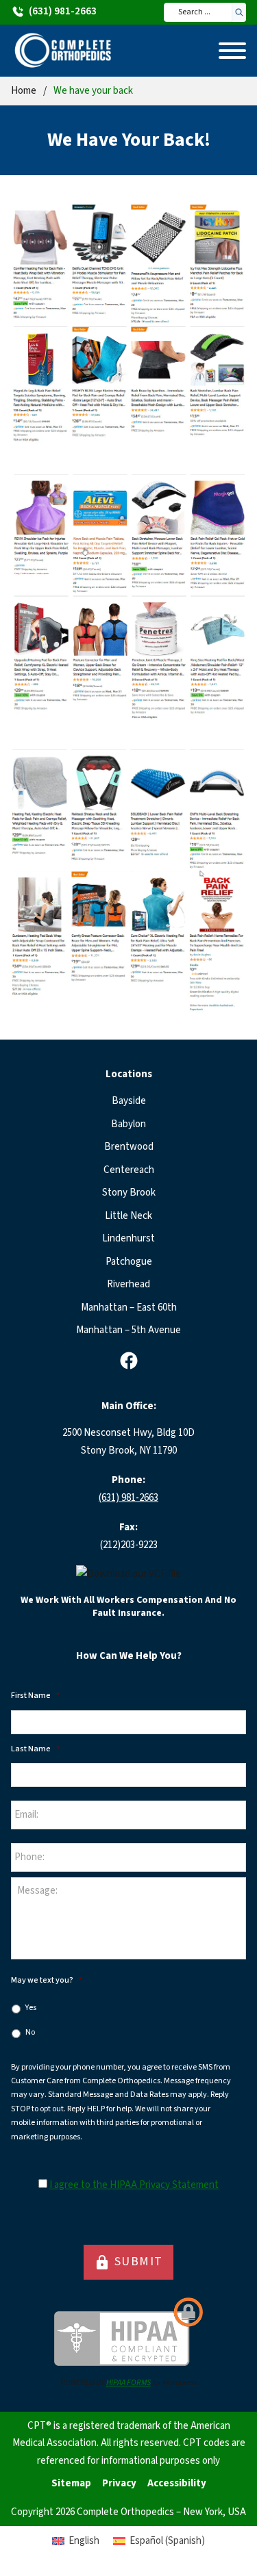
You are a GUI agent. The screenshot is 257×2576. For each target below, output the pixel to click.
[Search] (239, 12)
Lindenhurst (128, 1238)
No (30, 2032)
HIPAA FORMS (128, 2383)
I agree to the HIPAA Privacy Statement (134, 2185)
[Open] (232, 51)
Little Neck (128, 1216)
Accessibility (177, 2483)
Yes (31, 2008)
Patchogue (129, 1262)
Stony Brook (129, 1193)
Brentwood (129, 1147)
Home (24, 91)
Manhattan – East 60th (129, 1308)
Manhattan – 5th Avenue (128, 1330)
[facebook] (129, 1361)
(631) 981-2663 (128, 1498)
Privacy (119, 2483)
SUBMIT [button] (128, 2262)
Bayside (129, 1101)
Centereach (129, 1170)
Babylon (128, 1124)
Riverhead (128, 1284)
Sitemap (71, 2483)
